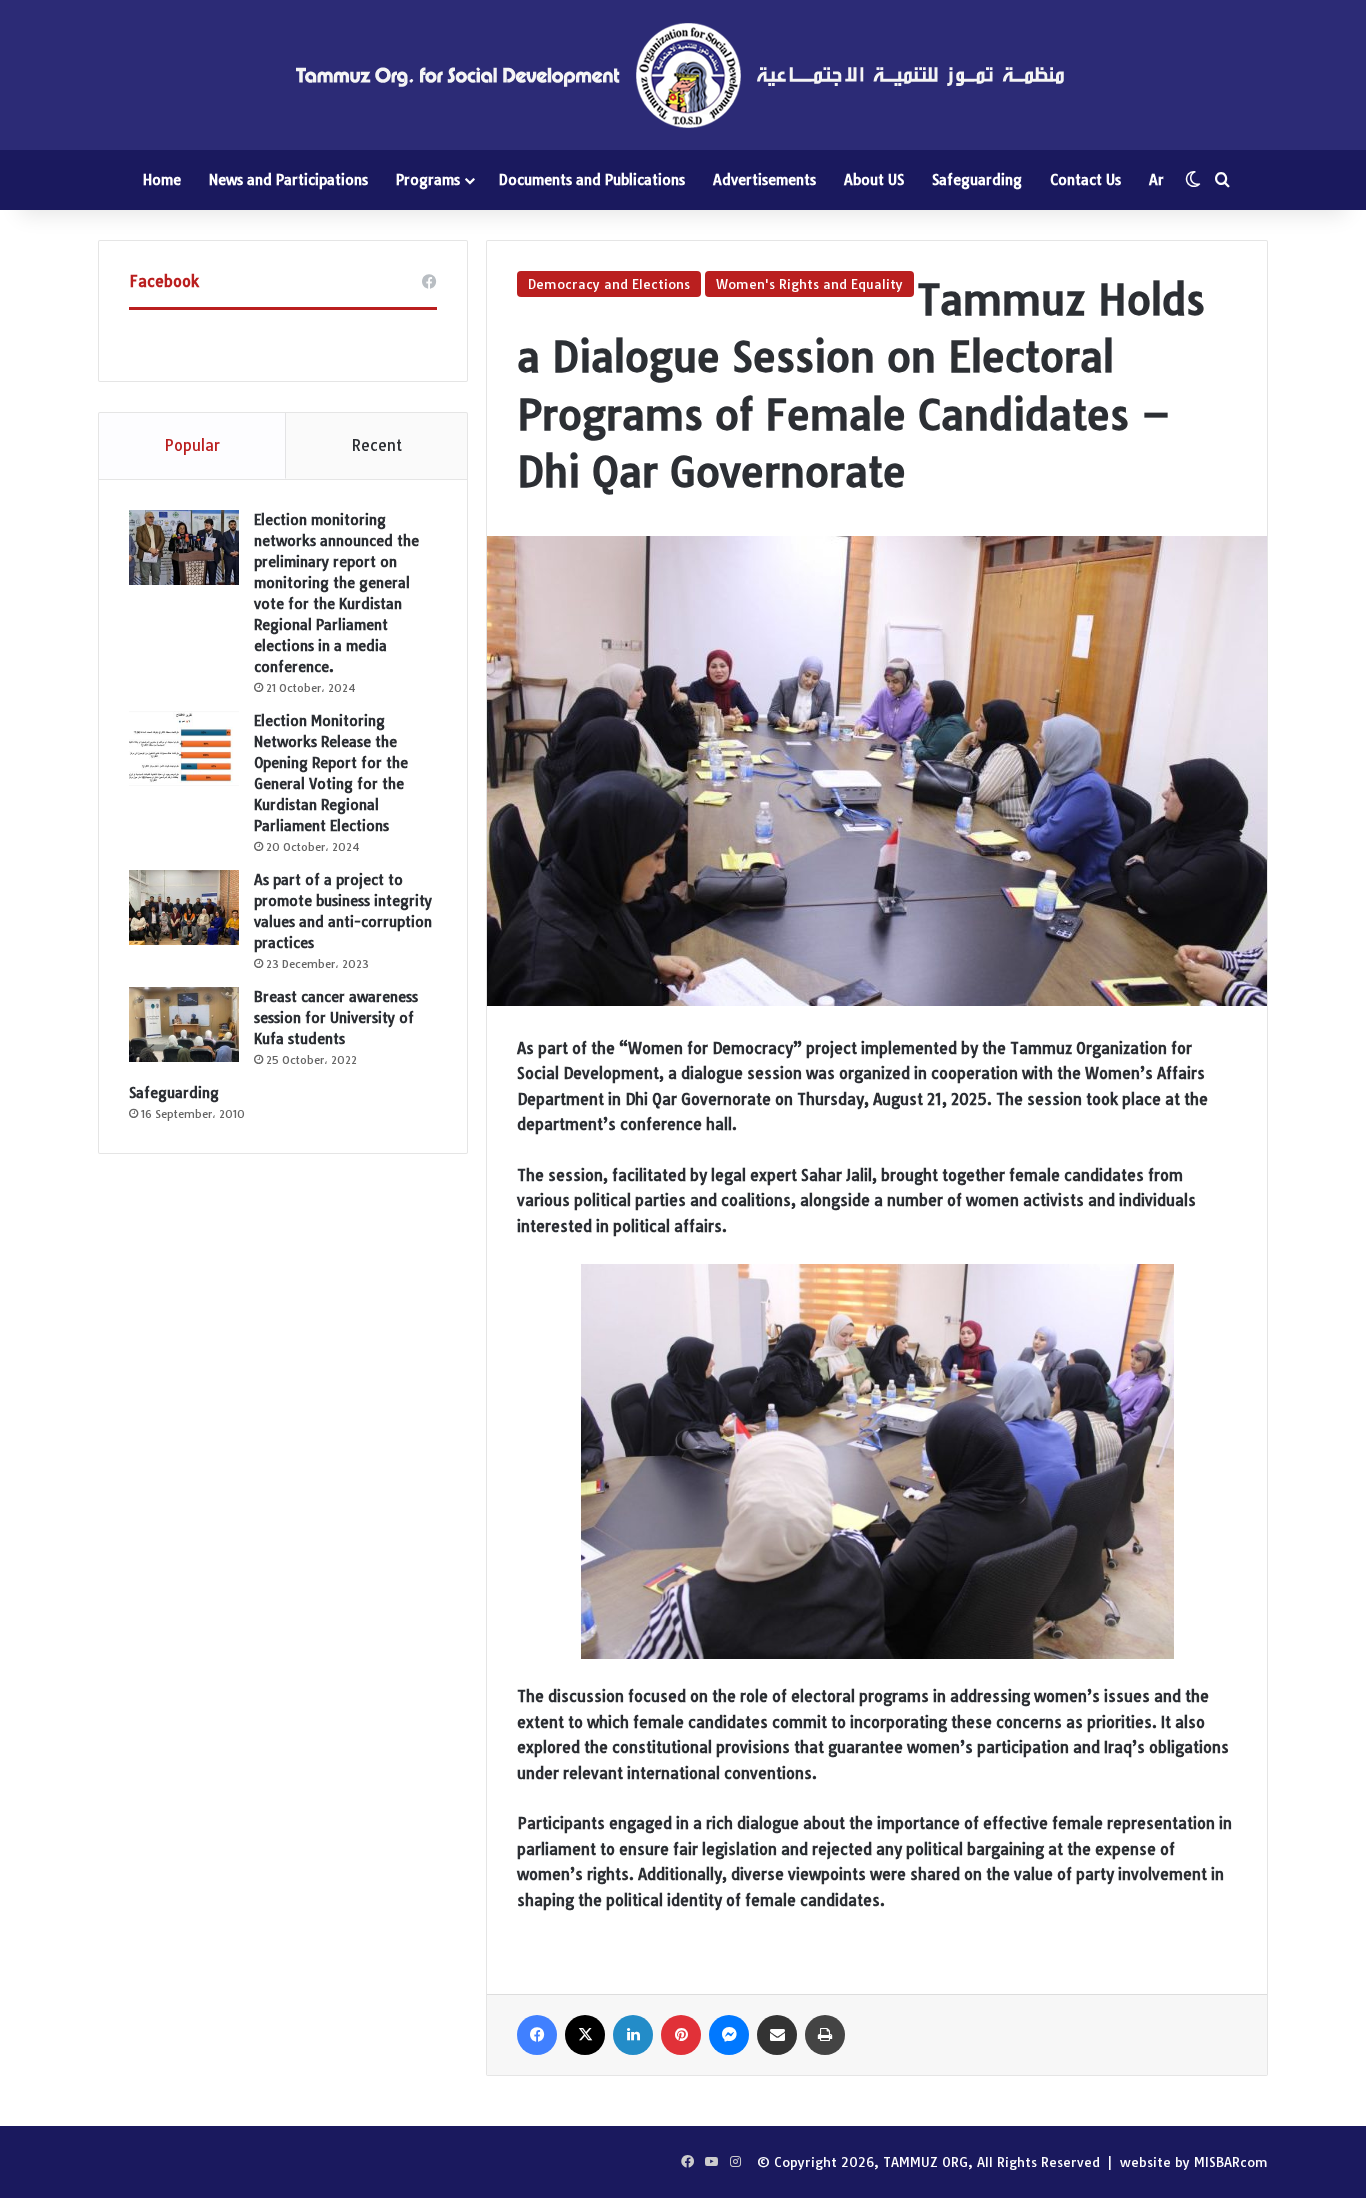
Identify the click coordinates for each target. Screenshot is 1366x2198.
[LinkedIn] (633, 2035)
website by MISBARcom (1194, 2162)
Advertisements (764, 180)
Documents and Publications (592, 180)
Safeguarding (977, 180)
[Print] (825, 2035)
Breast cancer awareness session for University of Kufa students (336, 1018)
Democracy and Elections (609, 284)
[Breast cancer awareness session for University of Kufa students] (184, 1024)
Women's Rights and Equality (809, 284)
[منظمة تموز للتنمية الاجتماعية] (683, 75)
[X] (585, 2035)
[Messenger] (729, 2035)
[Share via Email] (777, 2035)
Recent (376, 445)
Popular (192, 445)
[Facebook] (537, 2035)
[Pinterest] (681, 2035)
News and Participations (288, 180)
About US (874, 180)
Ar (1156, 180)
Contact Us (1085, 180)
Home (162, 180)
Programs (428, 180)
